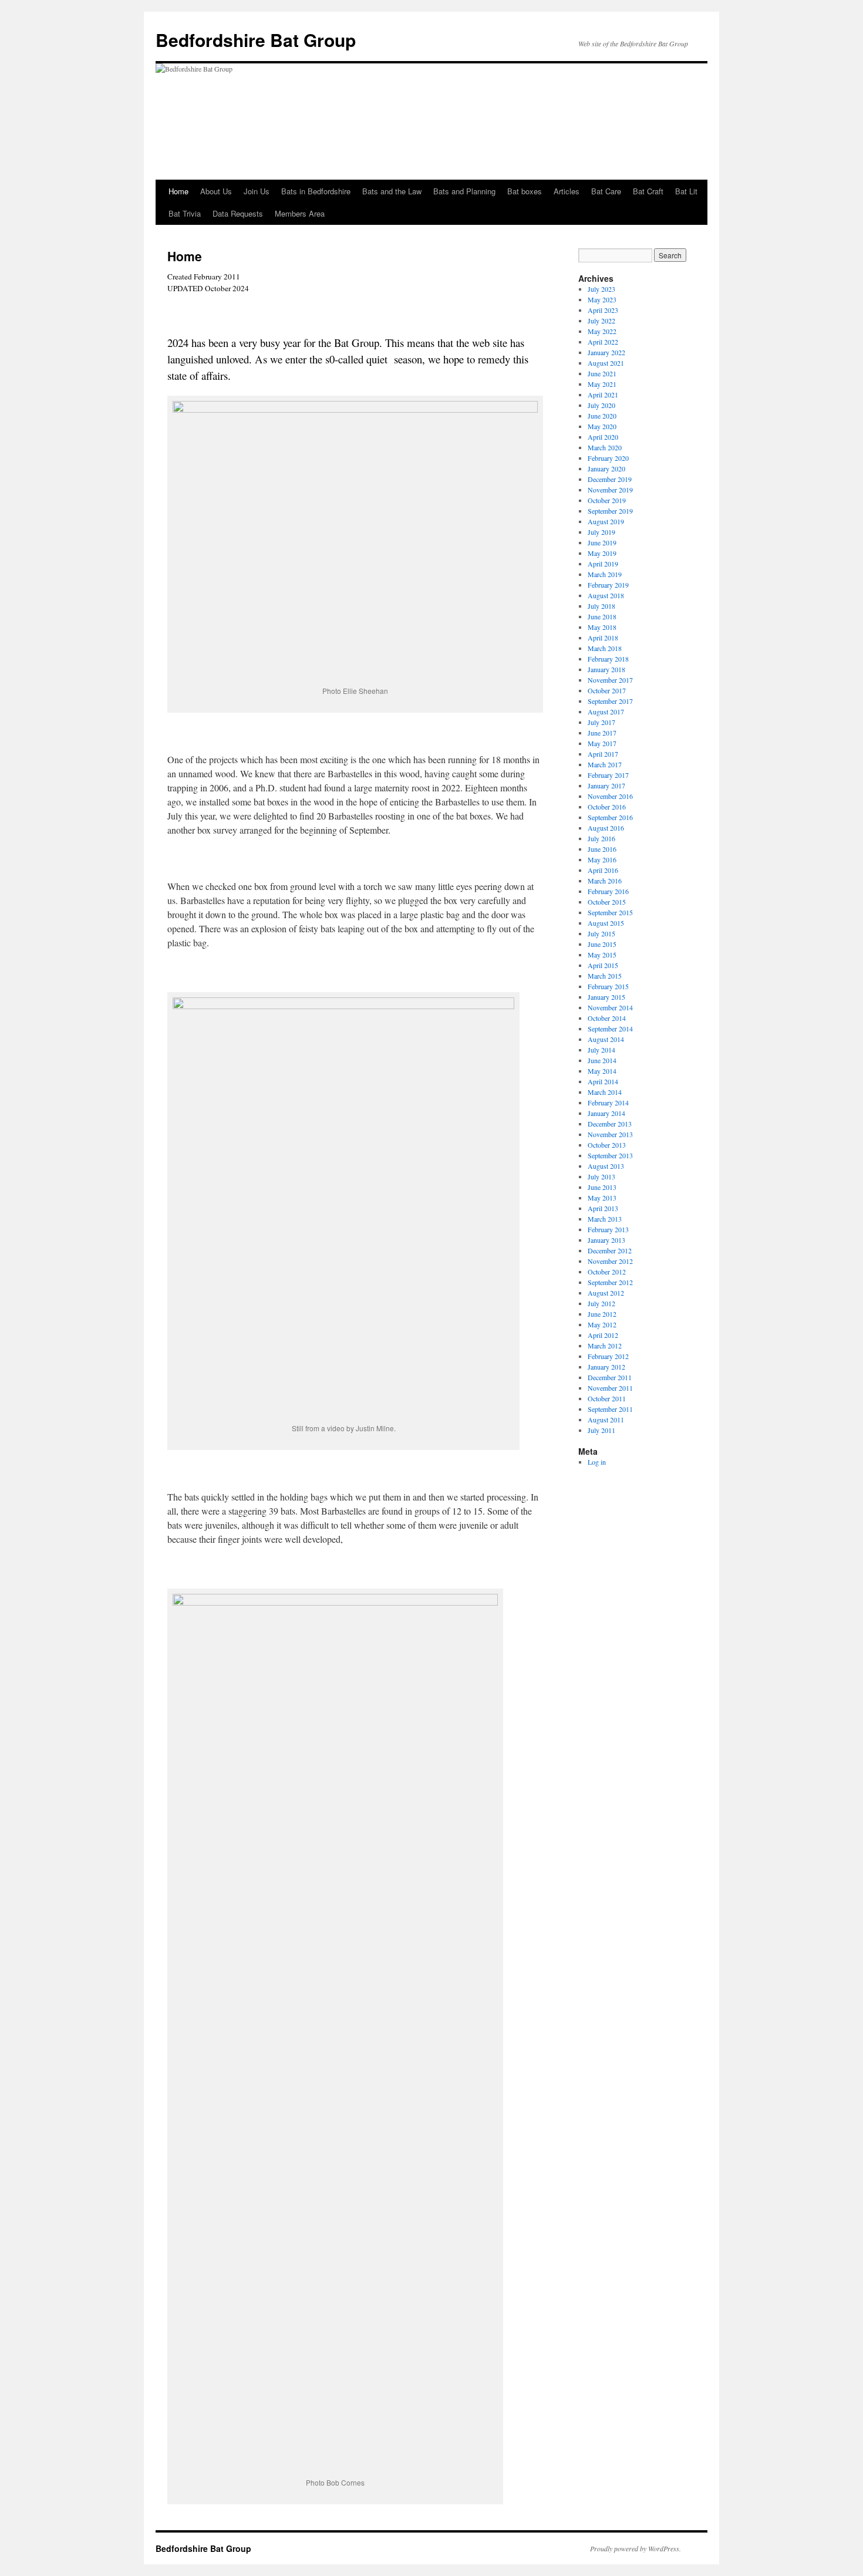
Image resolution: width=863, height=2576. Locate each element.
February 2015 (608, 986)
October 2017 (607, 690)
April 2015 (603, 965)
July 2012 (601, 1303)
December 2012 (610, 1250)
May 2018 (602, 627)
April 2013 (603, 1208)
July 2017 (601, 722)
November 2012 (610, 1261)
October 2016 (607, 807)
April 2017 (603, 754)
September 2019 (610, 511)
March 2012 (605, 1346)
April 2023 (603, 310)
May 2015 (602, 955)
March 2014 (605, 1092)
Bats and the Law (392, 191)
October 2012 (607, 1272)
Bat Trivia (185, 213)
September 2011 (610, 1409)
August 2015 (606, 923)
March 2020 (605, 447)
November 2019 (610, 490)
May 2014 (602, 1071)
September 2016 (610, 817)
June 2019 (602, 542)
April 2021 (603, 395)
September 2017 (610, 701)
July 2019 (601, 532)
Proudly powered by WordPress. (636, 2548)
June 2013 (602, 1187)
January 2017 (606, 785)
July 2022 (601, 321)
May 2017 (602, 743)
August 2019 (606, 521)
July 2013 (601, 1176)
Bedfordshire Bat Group (256, 40)
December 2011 (610, 1377)
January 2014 (606, 1113)
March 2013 (605, 1219)
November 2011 (610, 1388)
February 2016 (608, 891)
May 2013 (602, 1198)
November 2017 (610, 680)
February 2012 (608, 1356)
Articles (567, 191)
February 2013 (608, 1229)
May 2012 (602, 1324)
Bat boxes (525, 191)
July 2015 (601, 933)
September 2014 (610, 1029)
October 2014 (607, 1018)
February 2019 (608, 585)
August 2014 (606, 1039)
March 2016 (605, 881)
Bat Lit (686, 191)
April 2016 (603, 870)
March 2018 (605, 648)
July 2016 (601, 838)
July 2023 (601, 289)
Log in (597, 1462)
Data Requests (238, 213)
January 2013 (606, 1240)
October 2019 (607, 500)
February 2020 (608, 458)
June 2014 (602, 1060)
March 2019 (605, 574)
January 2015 (606, 997)
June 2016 (602, 849)
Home (178, 191)
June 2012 (602, 1314)
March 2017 (605, 764)
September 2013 (610, 1155)
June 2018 (602, 616)
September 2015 (610, 912)
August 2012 (606, 1293)
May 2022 (602, 331)
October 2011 (607, 1398)
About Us (216, 191)
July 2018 (601, 606)
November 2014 (610, 1007)
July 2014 (601, 1050)
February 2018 (608, 659)
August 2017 (606, 712)
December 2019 (610, 479)
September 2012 (610, 1282)
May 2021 (602, 384)
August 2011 (606, 1420)
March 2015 (605, 976)
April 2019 (603, 564)
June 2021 (602, 373)
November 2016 (610, 796)
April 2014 (603, 1081)
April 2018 (603, 638)
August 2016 (606, 828)
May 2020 (602, 426)
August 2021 (606, 363)
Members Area (300, 213)
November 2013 (610, 1134)
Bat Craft (648, 191)
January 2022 (606, 352)
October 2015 (607, 902)
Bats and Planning (464, 191)
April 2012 (603, 1335)
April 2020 (603, 437)
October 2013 (607, 1145)
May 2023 (602, 299)
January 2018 (606, 669)
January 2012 (606, 1367)
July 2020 (601, 405)
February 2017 (608, 775)
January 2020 (606, 468)
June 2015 (602, 944)
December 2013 (610, 1124)
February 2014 (608, 1102)
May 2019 (602, 553)
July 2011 (601, 1430)
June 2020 (602, 416)
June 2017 (602, 733)
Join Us (257, 191)
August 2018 (606, 595)
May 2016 (602, 859)
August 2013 (606, 1166)
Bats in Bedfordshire (316, 191)
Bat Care (606, 191)
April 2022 (603, 342)
